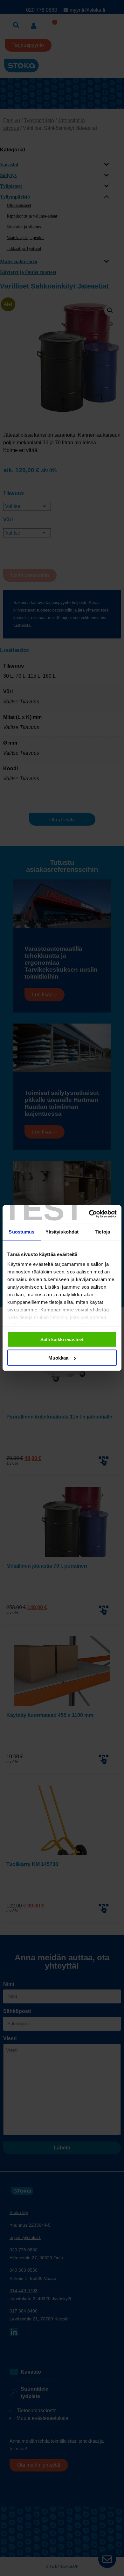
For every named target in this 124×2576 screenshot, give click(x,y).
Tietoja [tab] (102, 1231)
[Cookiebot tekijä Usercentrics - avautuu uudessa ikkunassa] (89, 1214)
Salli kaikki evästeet (62, 1339)
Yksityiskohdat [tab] (62, 1231)
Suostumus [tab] (21, 1231)
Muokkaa (58, 1358)
